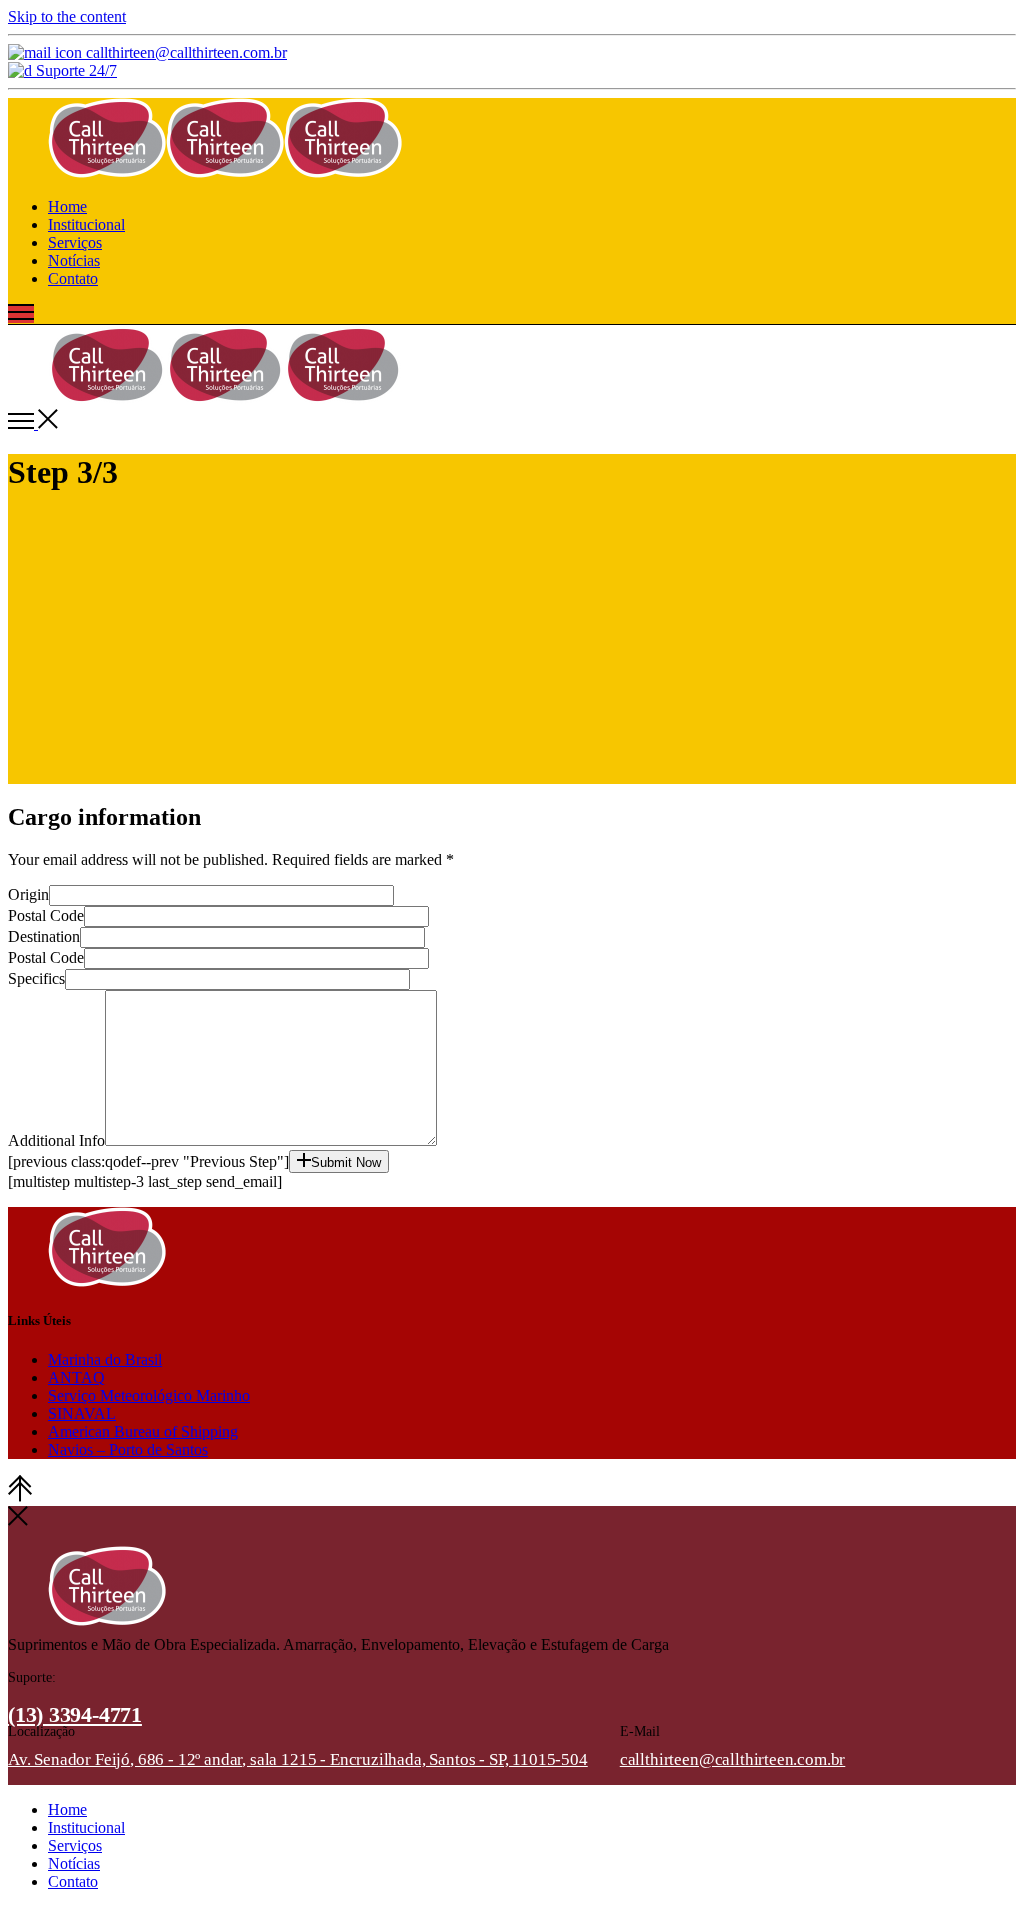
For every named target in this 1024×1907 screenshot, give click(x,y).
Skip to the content (67, 16)
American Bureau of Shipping (143, 1431)
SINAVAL (82, 1413)
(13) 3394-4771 (75, 1714)
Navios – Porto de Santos (128, 1449)
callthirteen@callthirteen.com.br (733, 1759)
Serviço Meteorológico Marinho (149, 1395)
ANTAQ (76, 1377)
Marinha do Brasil (105, 1359)
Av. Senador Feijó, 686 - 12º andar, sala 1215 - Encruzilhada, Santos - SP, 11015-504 (298, 1759)
